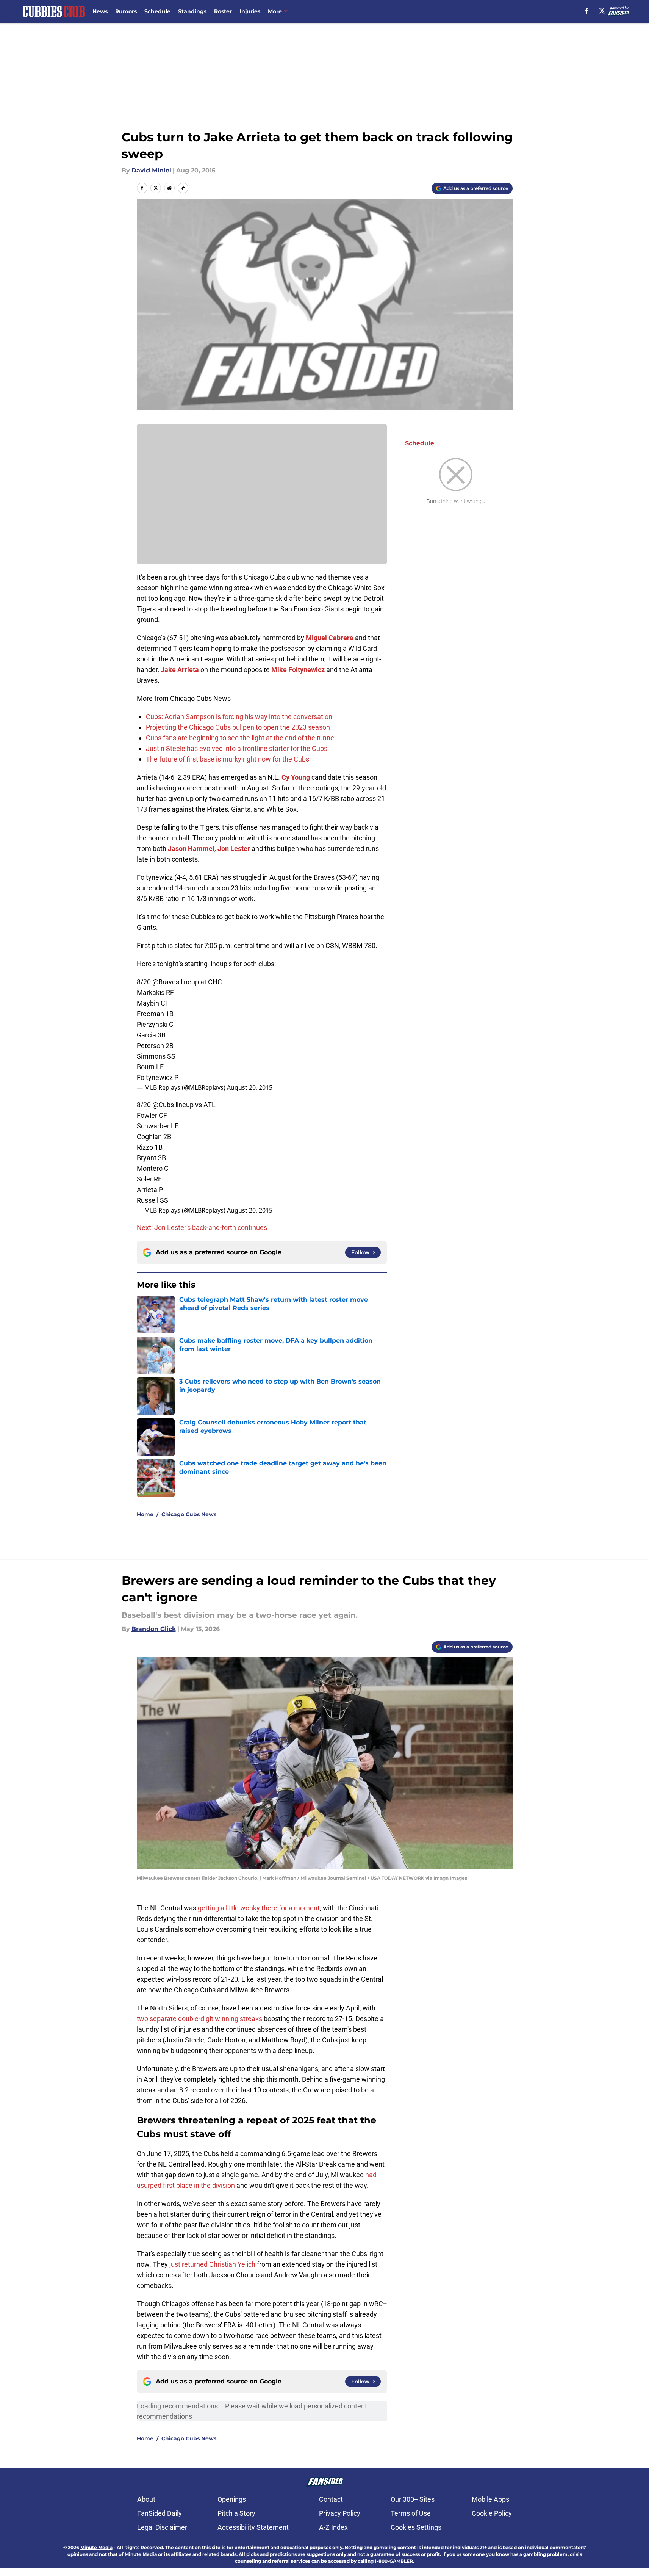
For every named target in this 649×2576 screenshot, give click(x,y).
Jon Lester (234, 848)
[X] (602, 11)
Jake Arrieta (180, 670)
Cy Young (296, 777)
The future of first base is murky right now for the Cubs (228, 759)
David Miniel (151, 170)
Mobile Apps (490, 2499)
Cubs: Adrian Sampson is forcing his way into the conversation (239, 717)
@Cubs (163, 1105)
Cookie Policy (492, 2513)
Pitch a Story (236, 2513)
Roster (223, 11)
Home (145, 1514)
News (100, 11)
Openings (232, 2499)
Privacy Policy (340, 2513)
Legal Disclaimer (162, 2527)
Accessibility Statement (253, 2527)
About (146, 2499)
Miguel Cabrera (330, 638)
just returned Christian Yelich (212, 2264)
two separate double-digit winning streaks (199, 2019)
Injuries (250, 11)
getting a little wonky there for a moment (259, 1908)
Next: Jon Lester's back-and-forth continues (202, 1228)
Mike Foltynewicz (298, 670)
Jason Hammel (191, 848)
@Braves (166, 982)
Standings (192, 11)
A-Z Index (333, 2527)
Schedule (157, 11)
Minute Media (96, 2547)
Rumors (126, 11)
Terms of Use (411, 2513)
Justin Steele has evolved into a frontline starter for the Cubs (237, 748)
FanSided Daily (160, 2513)
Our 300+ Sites (413, 2499)
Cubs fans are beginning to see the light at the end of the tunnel (241, 738)
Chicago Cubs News (189, 1514)
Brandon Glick (154, 1629)
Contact (331, 2499)
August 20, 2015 (250, 1087)
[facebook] (587, 11)
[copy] (183, 188)
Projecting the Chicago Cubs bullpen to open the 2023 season (238, 727)
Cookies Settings (416, 2527)
